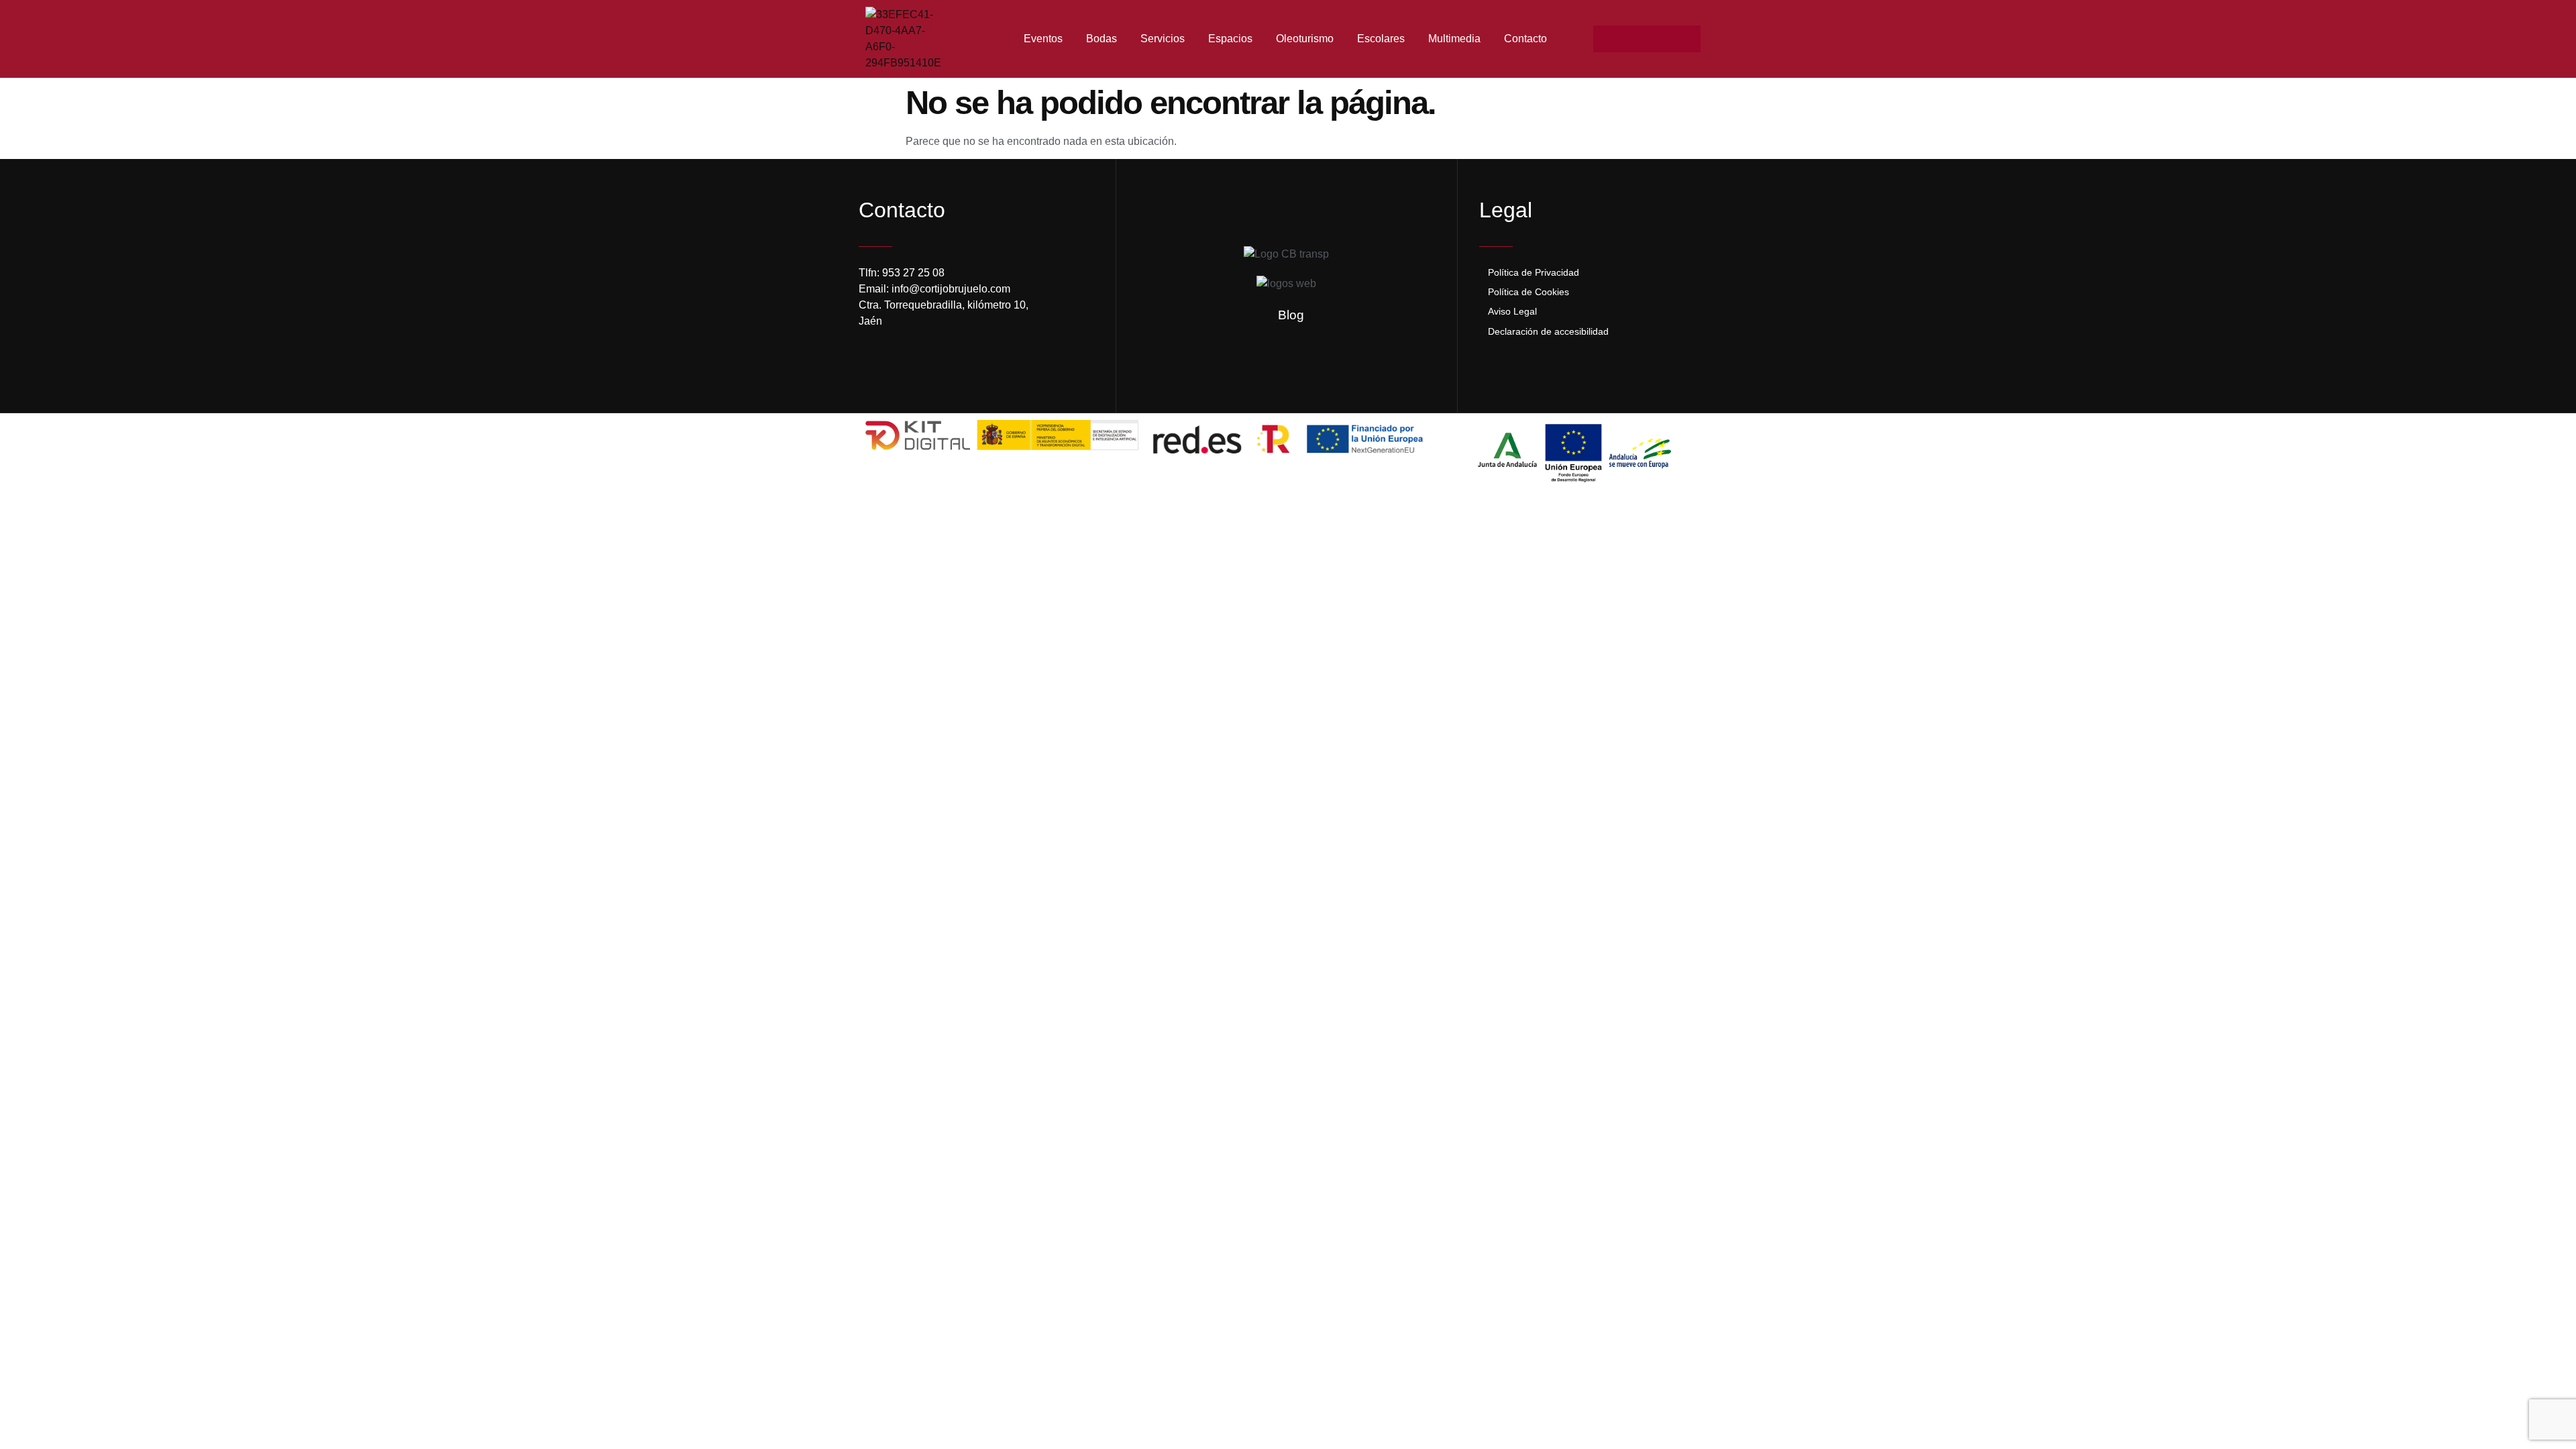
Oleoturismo (1305, 39)
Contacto (1525, 39)
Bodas (1102, 39)
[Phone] (1687, 39)
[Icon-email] (1660, 39)
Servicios (1163, 39)
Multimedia (1454, 39)
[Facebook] (1607, 39)
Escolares (1381, 39)
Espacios (1230, 39)
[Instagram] (1633, 39)
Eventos (1043, 39)
